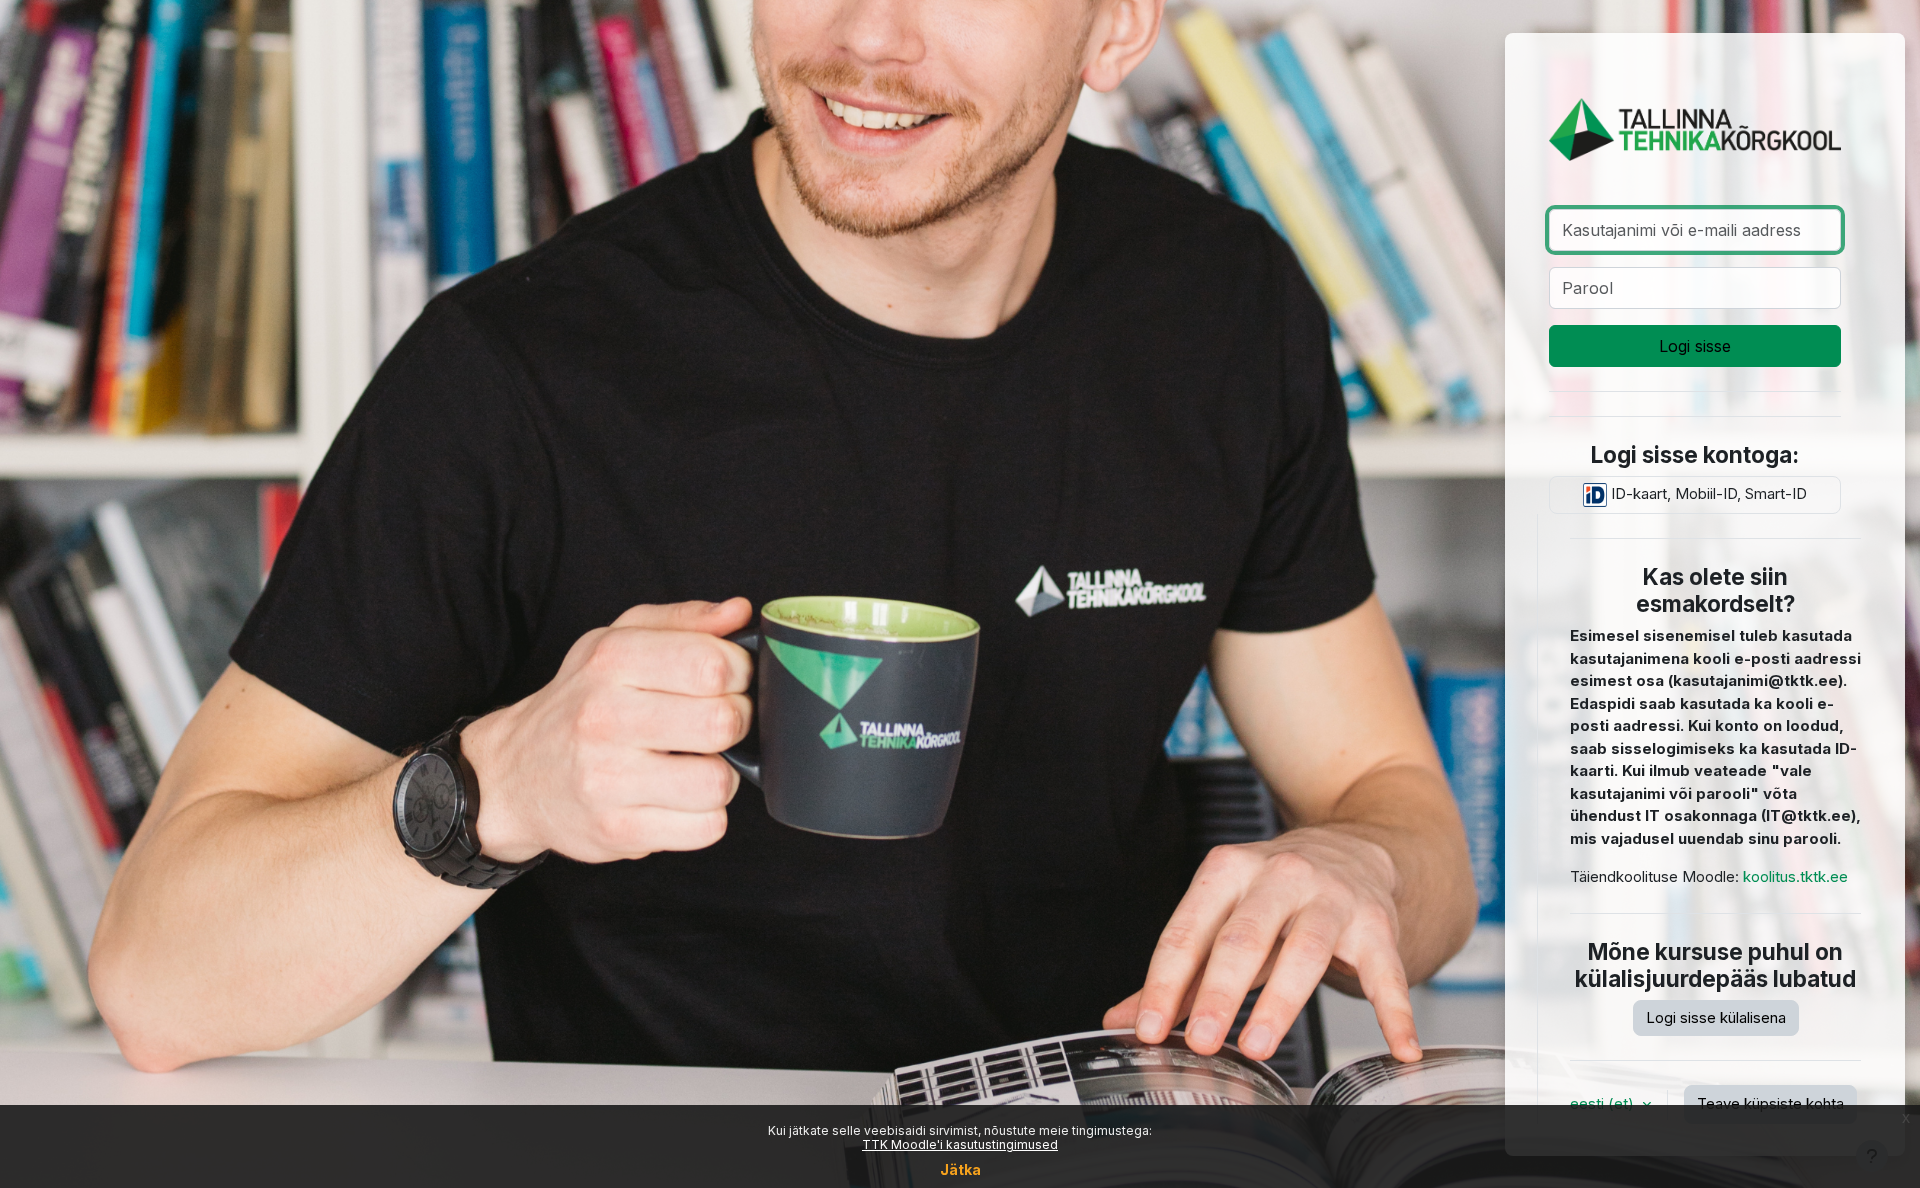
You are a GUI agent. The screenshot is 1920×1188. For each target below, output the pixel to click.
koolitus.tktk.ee (1795, 876)
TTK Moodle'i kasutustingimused (960, 1144)
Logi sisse (1695, 346)
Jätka (960, 1169)
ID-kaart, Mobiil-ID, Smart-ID (1707, 493)
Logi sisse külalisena (1716, 1017)
